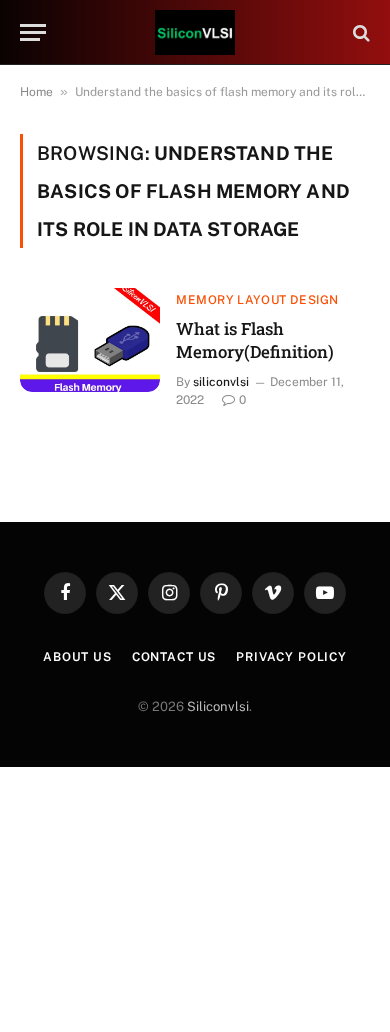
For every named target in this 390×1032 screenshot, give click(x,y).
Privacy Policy (291, 657)
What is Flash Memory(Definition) (255, 340)
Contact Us (174, 657)
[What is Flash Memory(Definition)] (90, 339)
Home (36, 92)
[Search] (359, 32)
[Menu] (33, 32)
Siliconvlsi (218, 706)
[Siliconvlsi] (195, 32)
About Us (77, 657)
